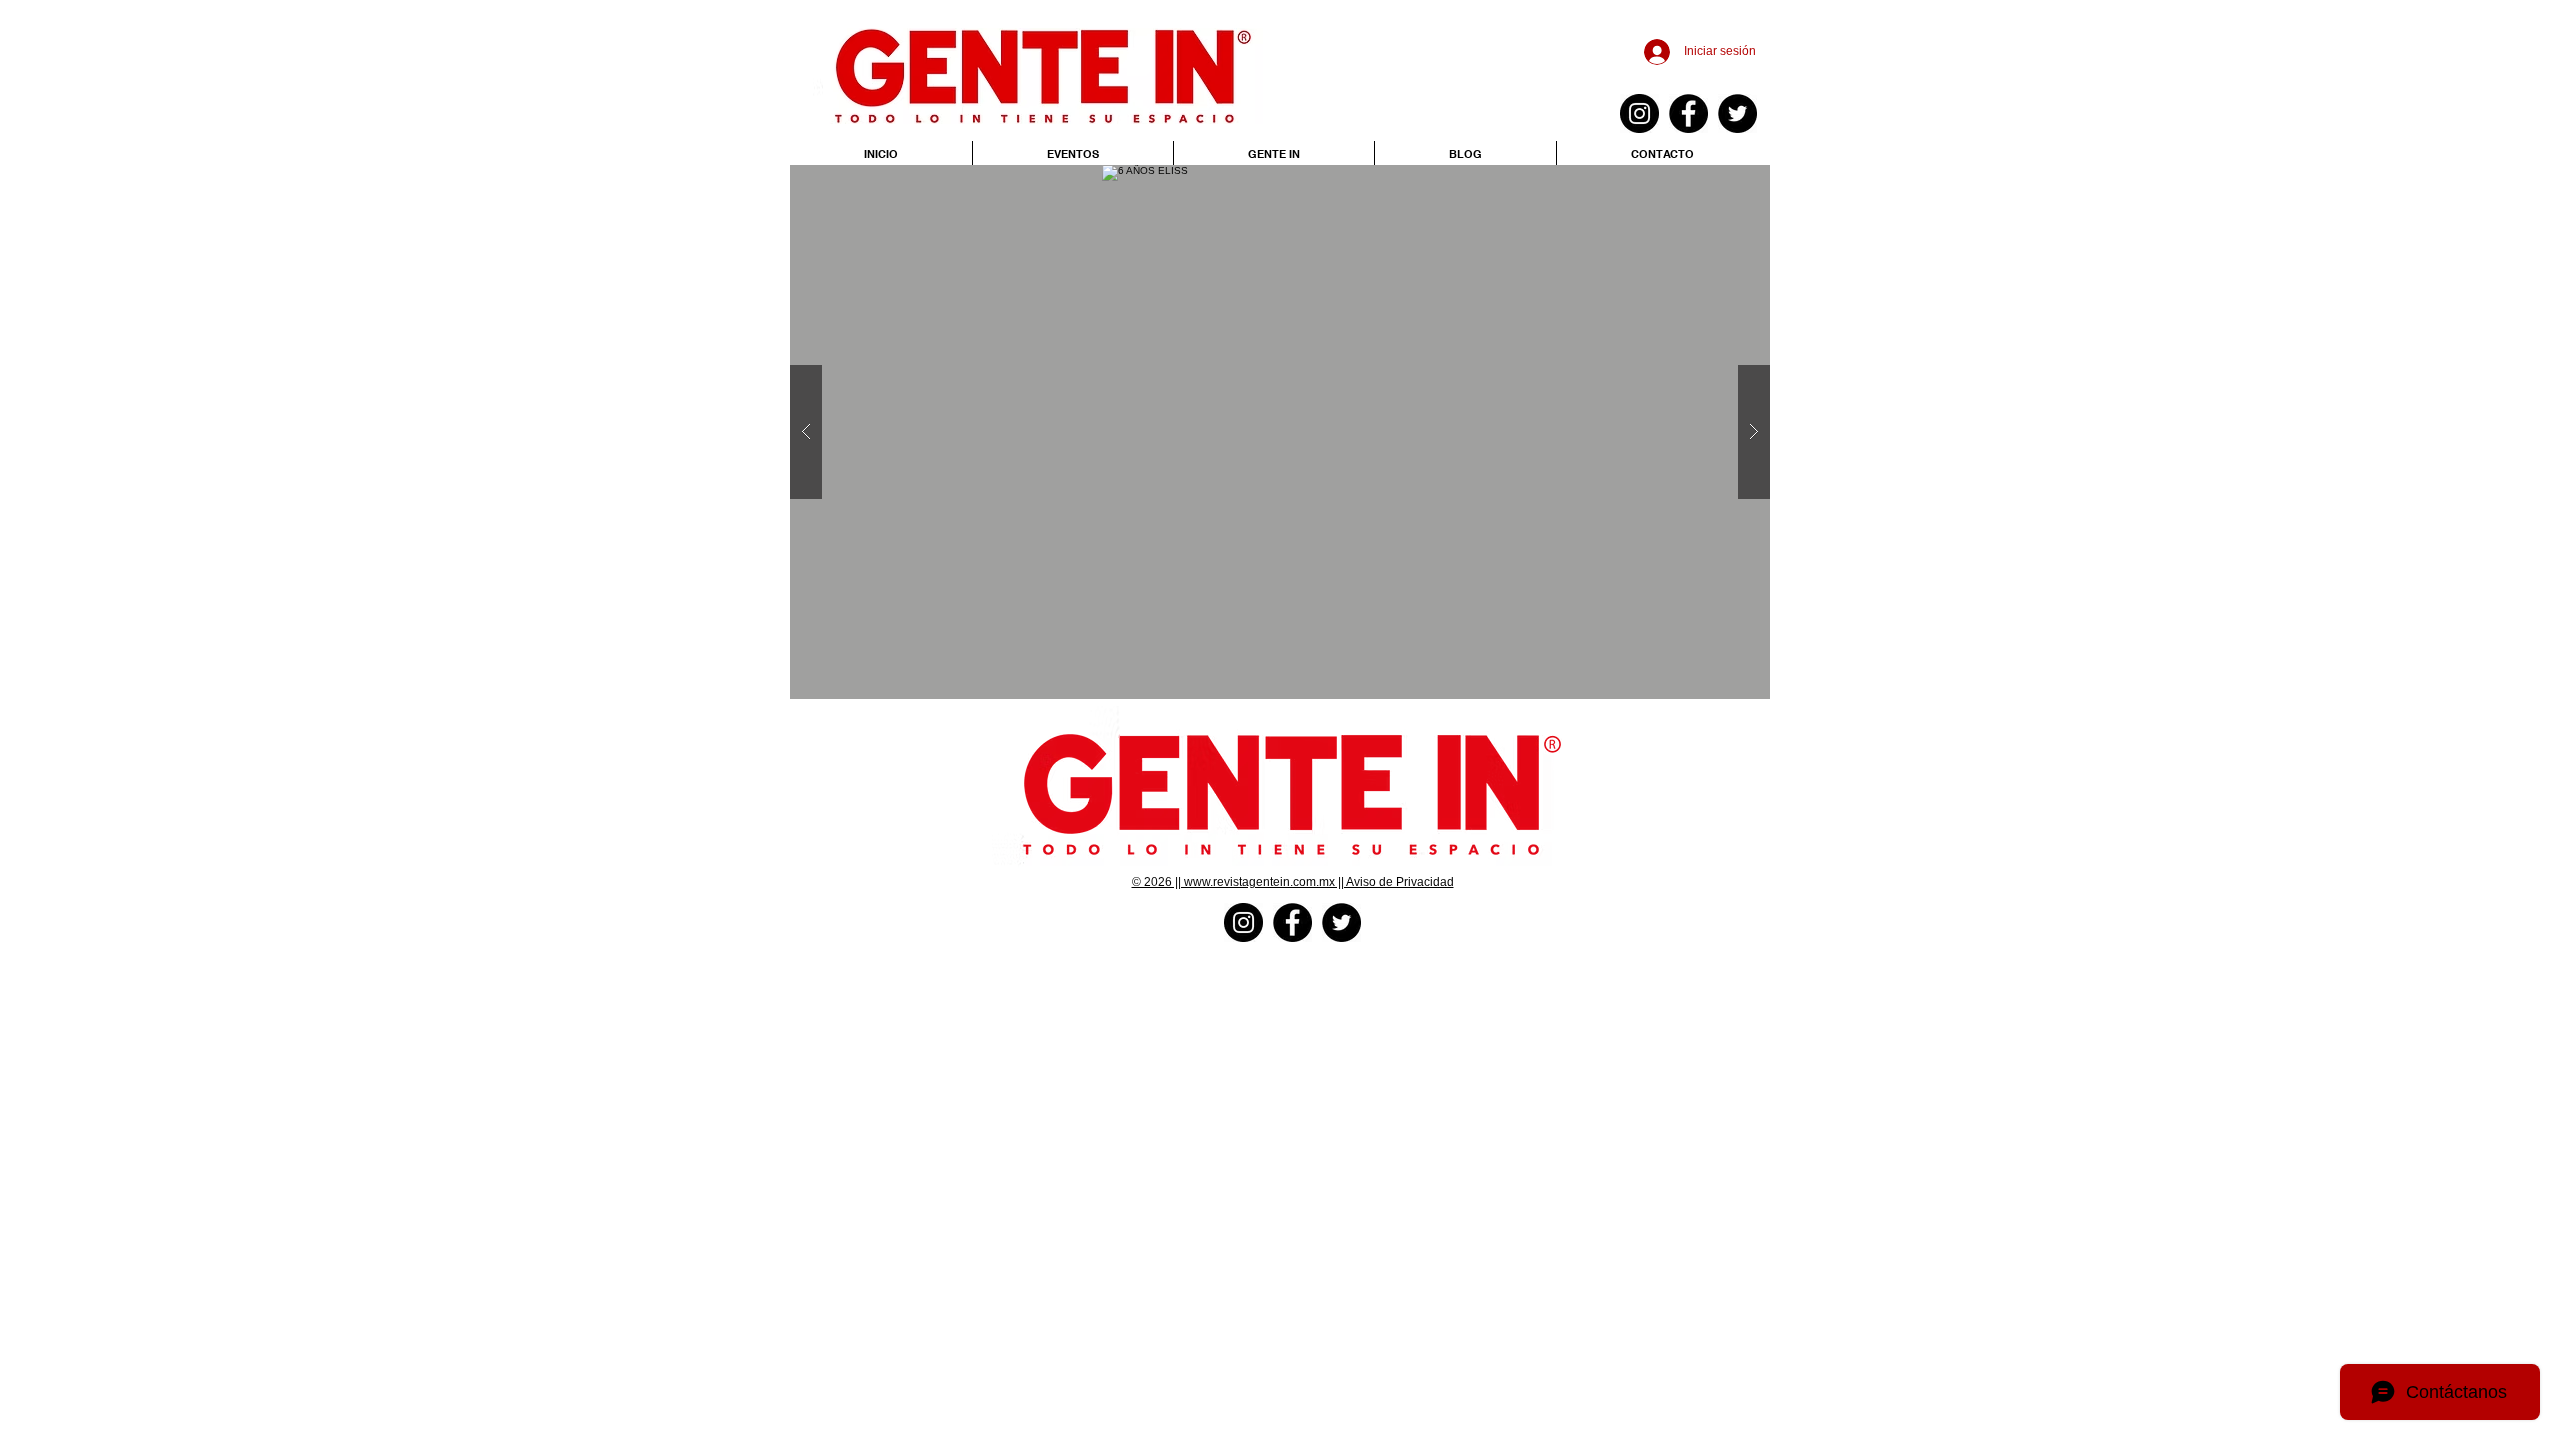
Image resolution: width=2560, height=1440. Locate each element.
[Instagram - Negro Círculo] (1639, 113)
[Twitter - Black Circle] (1737, 113)
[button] (1280, 432)
